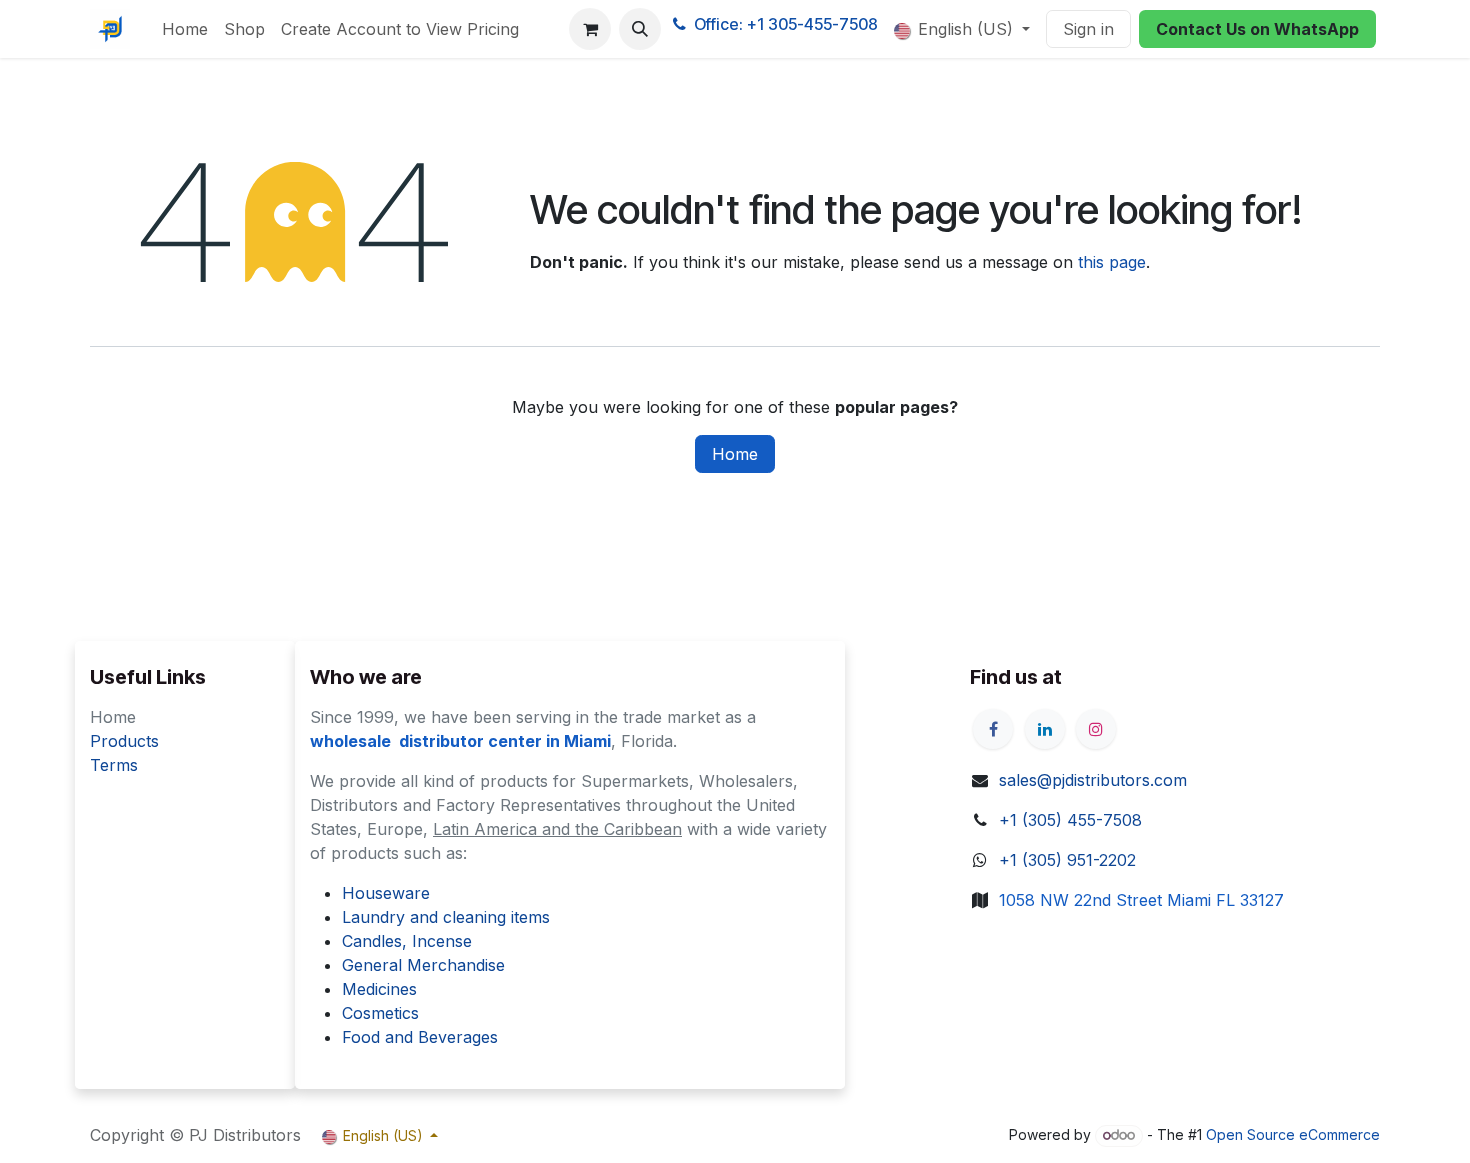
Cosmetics (380, 1013)
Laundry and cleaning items (446, 917)
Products (124, 741)
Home (735, 454)
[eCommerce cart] (590, 29)
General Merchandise (423, 965)
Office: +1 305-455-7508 (786, 24)
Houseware (386, 893)
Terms (114, 765)
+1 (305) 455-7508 (1070, 820)
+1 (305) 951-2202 (1067, 860)
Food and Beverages (420, 1037)
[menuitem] (185, 29)
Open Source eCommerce (1293, 1134)
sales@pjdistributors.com (1093, 780)
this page (1112, 262)
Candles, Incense (407, 941)
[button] (640, 29)
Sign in (1088, 29)
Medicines (379, 989)
